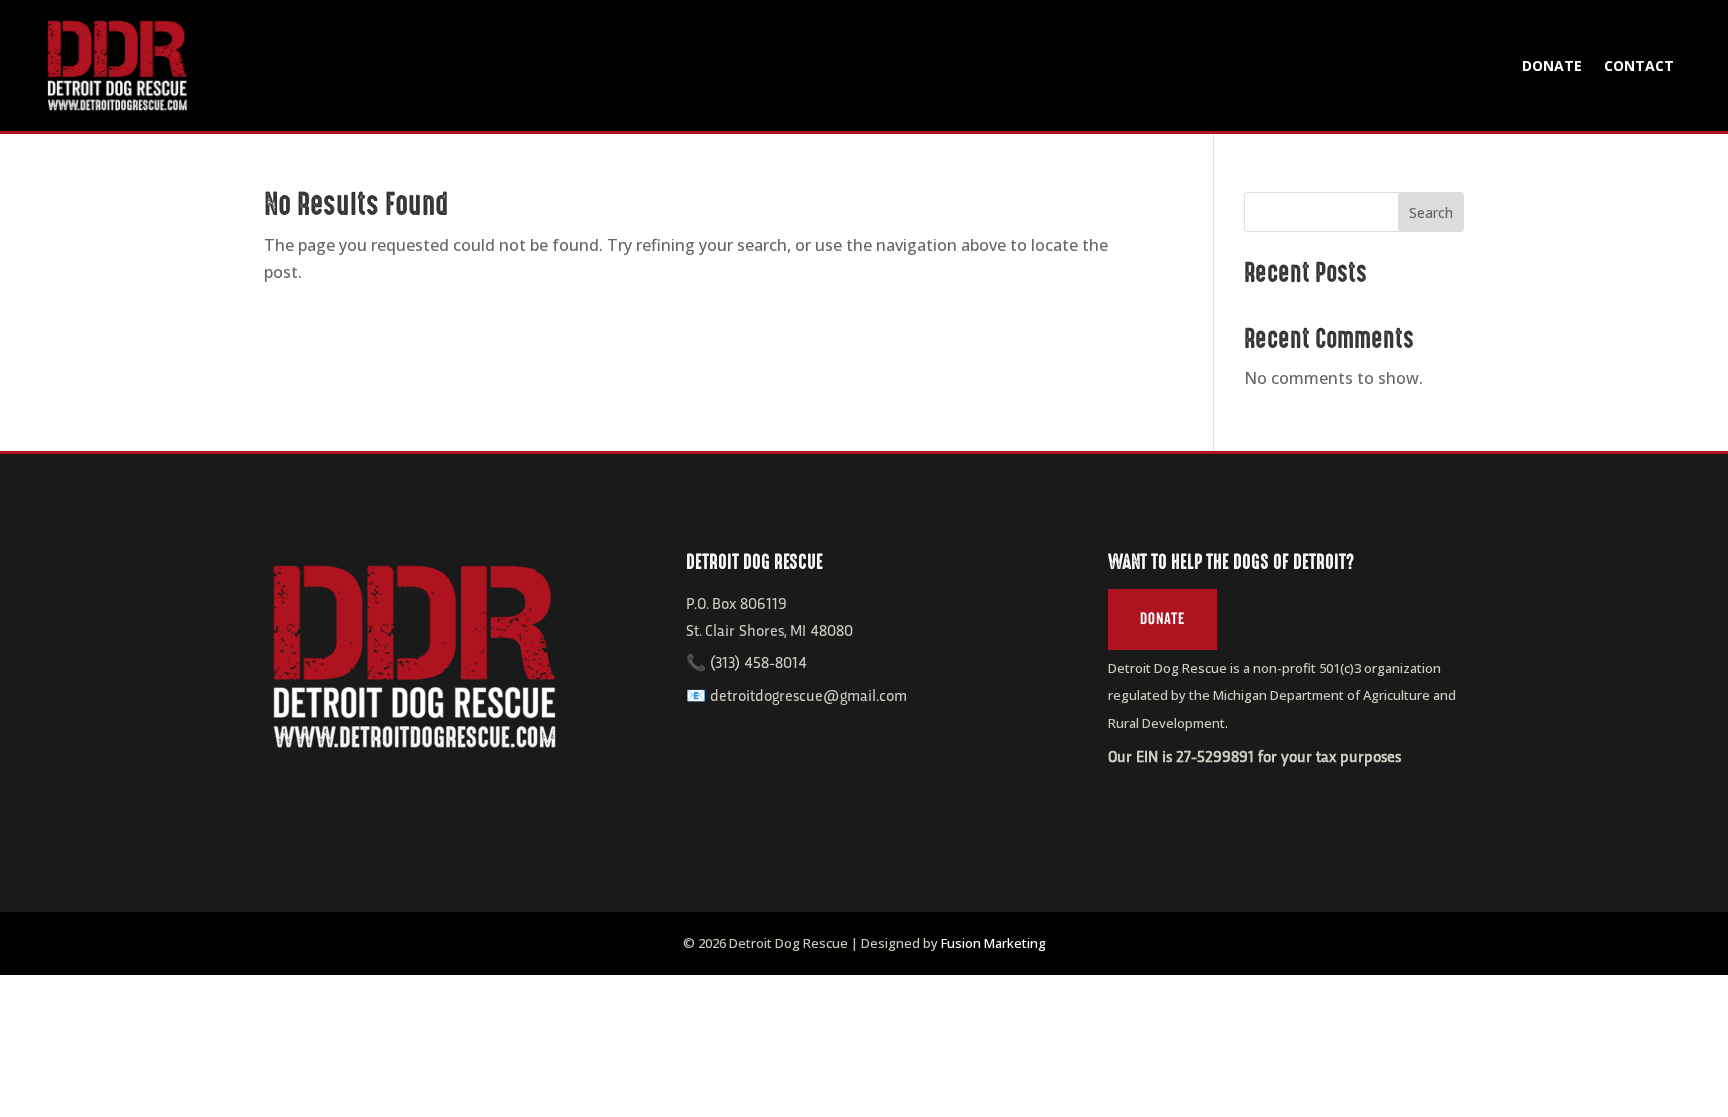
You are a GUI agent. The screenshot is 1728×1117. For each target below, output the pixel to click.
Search (1431, 212)
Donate (1552, 65)
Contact (1639, 65)
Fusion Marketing (993, 943)
